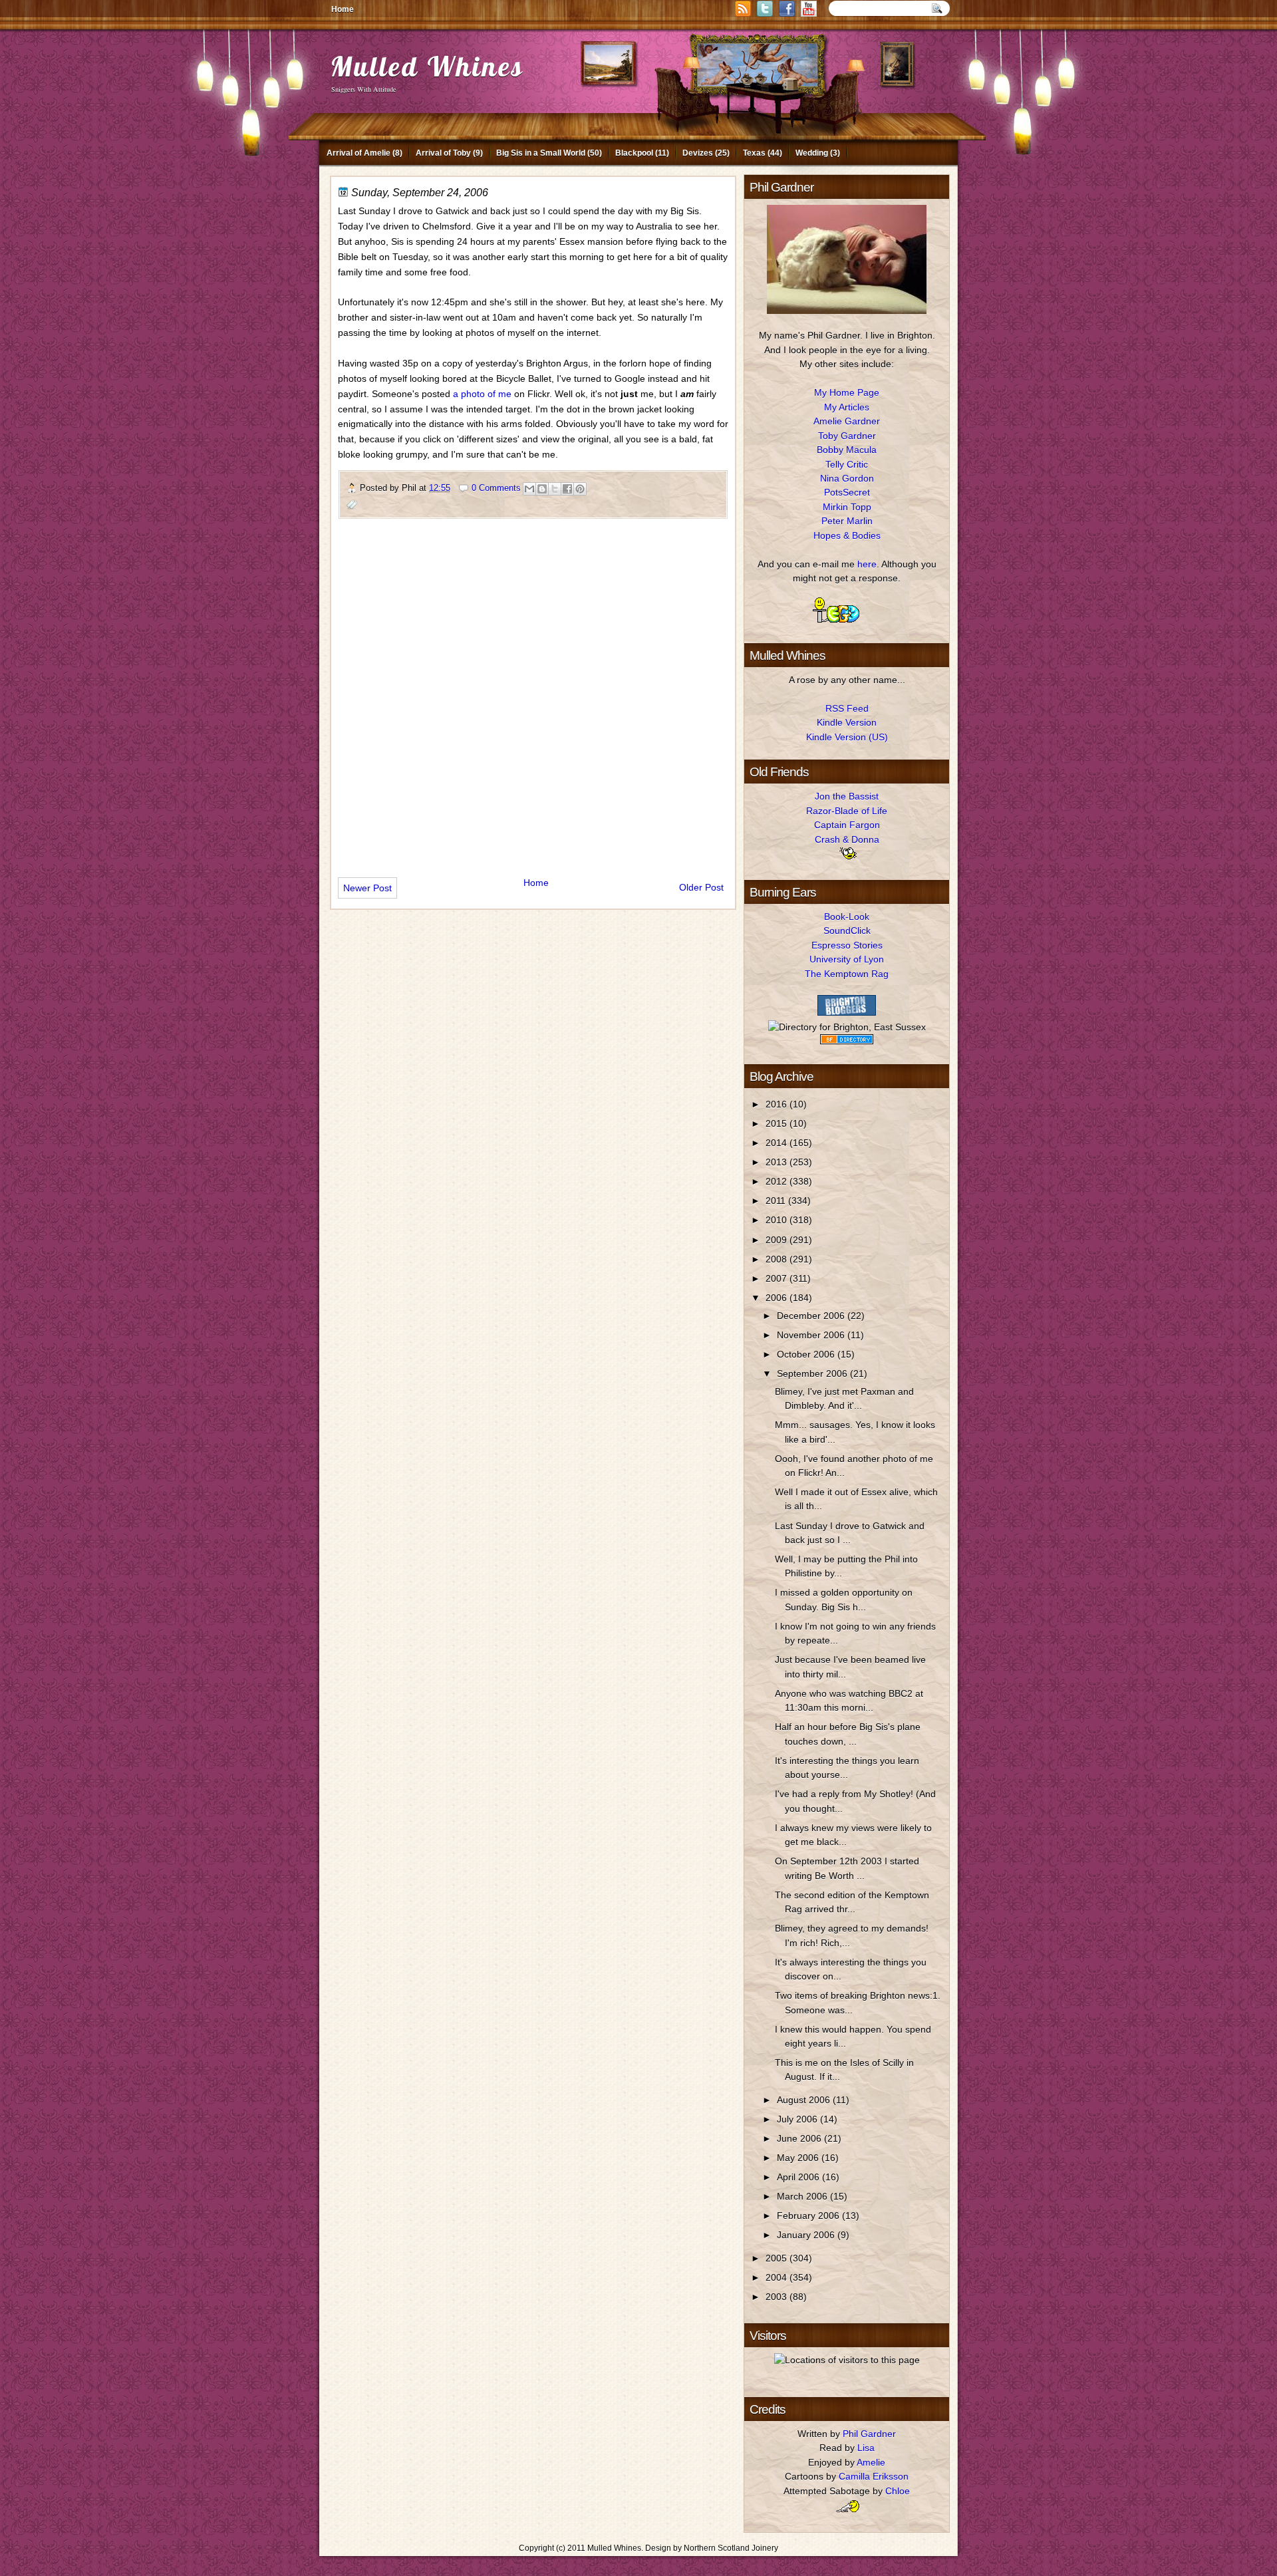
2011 (777, 1201)
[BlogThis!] (542, 489)
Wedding (812, 153)
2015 (778, 1123)
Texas (754, 153)
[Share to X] (555, 489)
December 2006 (812, 1316)
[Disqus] (533, 692)
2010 (778, 1220)
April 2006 (799, 2177)
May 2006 (799, 2158)
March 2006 (803, 2196)
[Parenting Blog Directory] (847, 1041)
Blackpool (634, 153)
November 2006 (812, 1335)
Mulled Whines (427, 66)
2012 (778, 1181)
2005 (778, 2258)
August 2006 (805, 2100)
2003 (778, 2297)
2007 (778, 1278)
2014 (778, 1143)
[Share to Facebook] (567, 489)
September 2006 (813, 1373)
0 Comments (496, 488)
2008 (778, 1259)
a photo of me (482, 394)
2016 (778, 1104)
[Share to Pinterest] (580, 489)
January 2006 (807, 2235)
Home (343, 9)
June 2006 (800, 2138)
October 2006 (807, 1354)
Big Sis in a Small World (541, 153)
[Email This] (529, 489)
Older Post (701, 887)
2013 (778, 1162)
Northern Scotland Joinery (731, 2548)
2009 (778, 1240)
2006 (778, 1298)
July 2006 (798, 2119)
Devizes (698, 153)
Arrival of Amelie (358, 153)
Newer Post (367, 888)
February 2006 (809, 2216)
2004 (778, 2277)
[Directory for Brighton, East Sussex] (847, 1027)
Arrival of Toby (443, 153)
